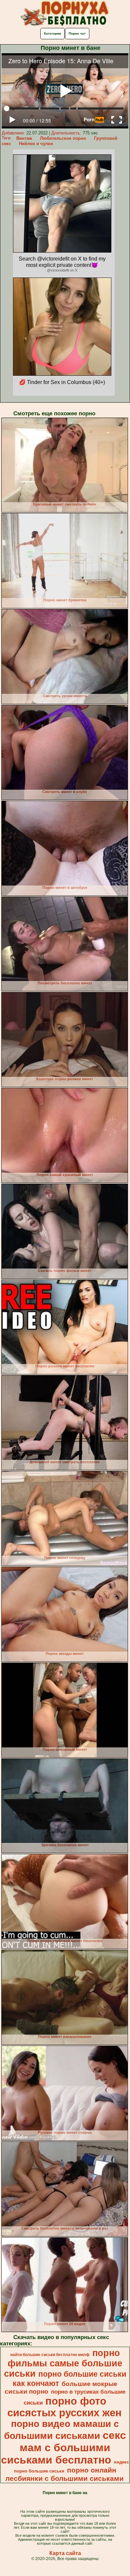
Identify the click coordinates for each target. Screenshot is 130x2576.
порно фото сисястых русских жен (64, 2407)
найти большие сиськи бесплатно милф (50, 2355)
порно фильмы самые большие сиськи (63, 2363)
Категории (52, 33)
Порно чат (77, 33)
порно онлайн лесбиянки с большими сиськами (64, 2474)
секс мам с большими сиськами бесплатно (63, 2448)
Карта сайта (65, 2553)
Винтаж (24, 138)
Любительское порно (63, 138)
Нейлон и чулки (36, 144)
